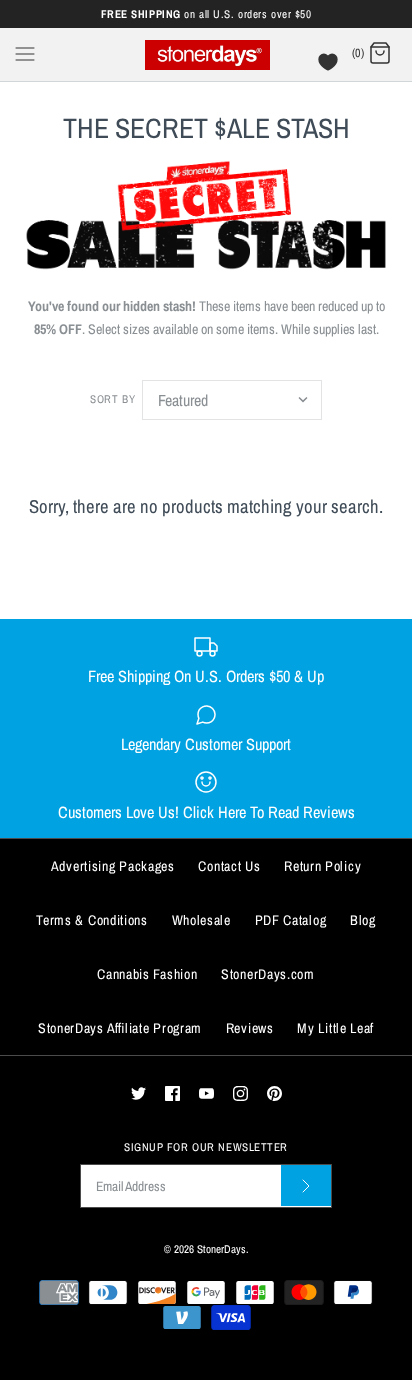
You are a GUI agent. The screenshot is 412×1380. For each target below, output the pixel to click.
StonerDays (221, 1248)
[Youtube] (206, 1093)
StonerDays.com (268, 974)
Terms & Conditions (92, 920)
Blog (363, 920)
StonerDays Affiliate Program (120, 1028)
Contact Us (229, 866)
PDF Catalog (291, 920)
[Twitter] (138, 1093)
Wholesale (201, 920)
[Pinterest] (274, 1093)
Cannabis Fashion (147, 974)
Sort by (112, 398)
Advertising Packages (113, 866)
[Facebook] (172, 1093)
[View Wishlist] (330, 67)
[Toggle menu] (25, 53)
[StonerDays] (206, 54)
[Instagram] (240, 1093)
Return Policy (322, 866)
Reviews (250, 1028)
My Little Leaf (335, 1028)
